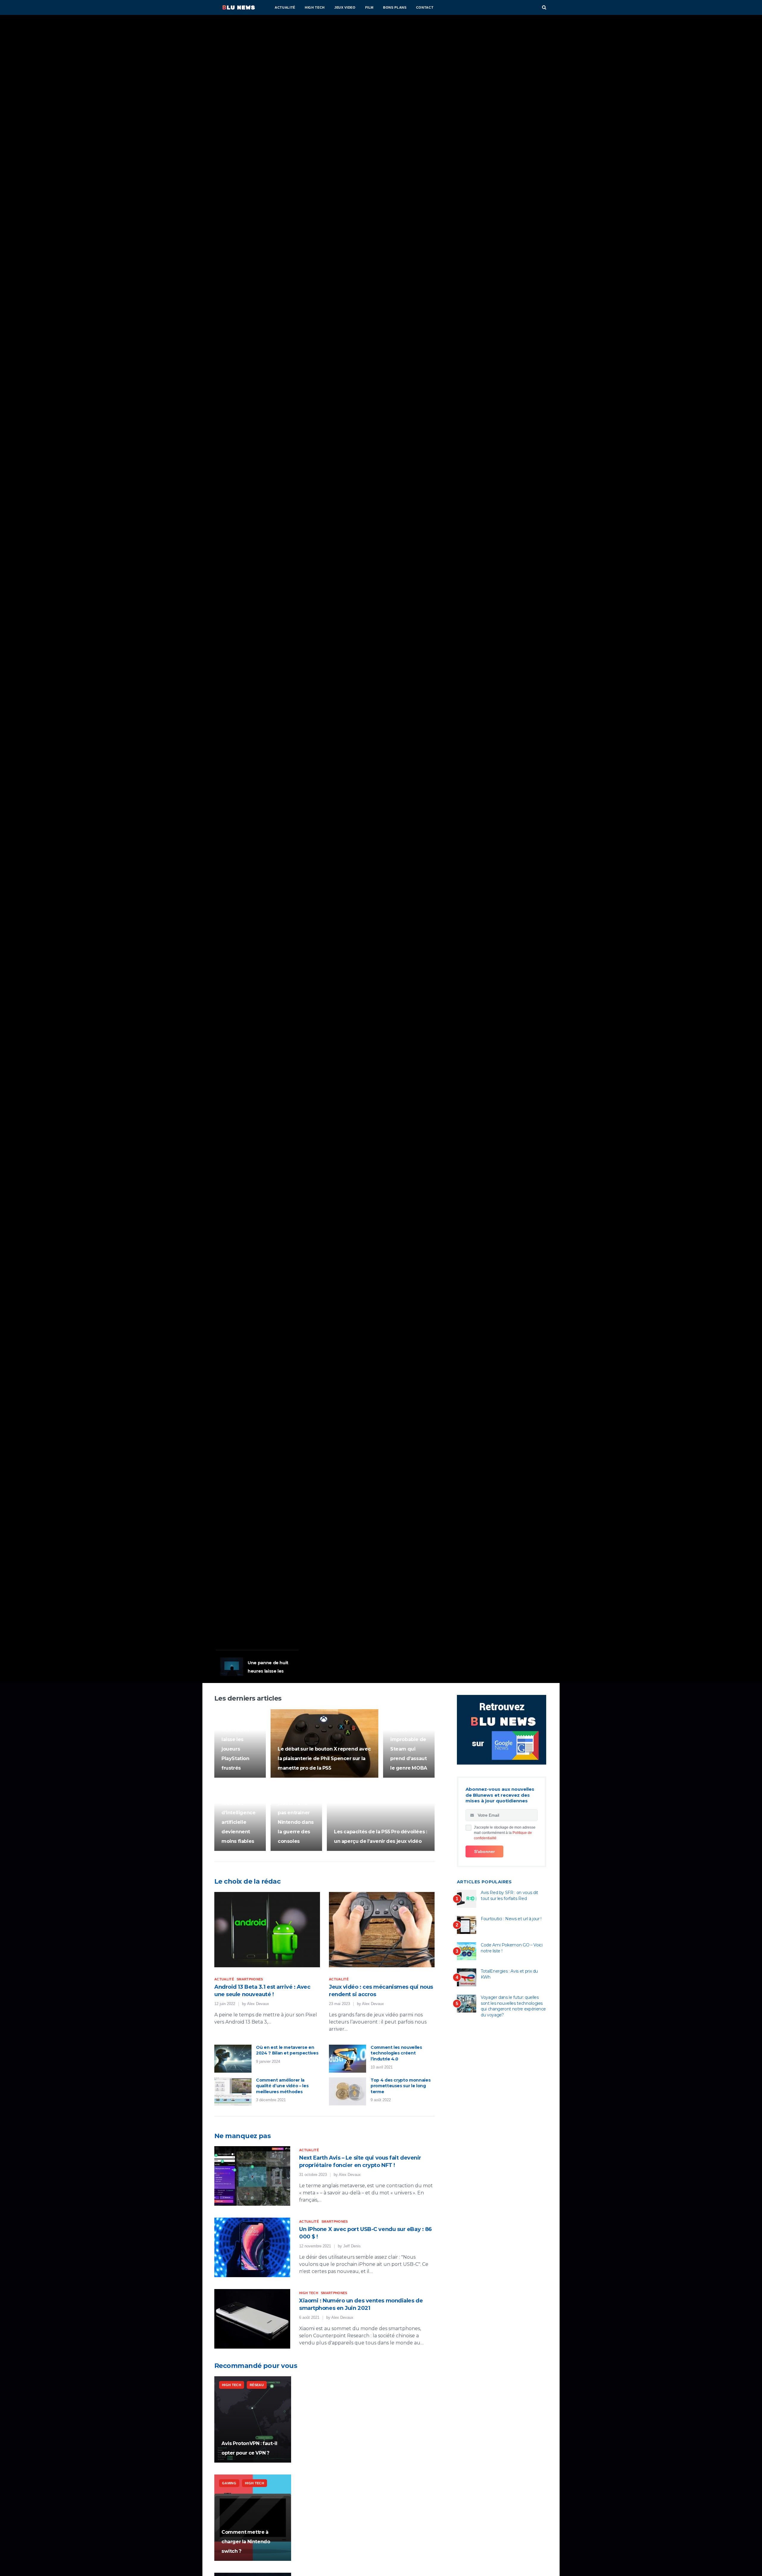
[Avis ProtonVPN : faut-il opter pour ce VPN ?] (253, 2419)
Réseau (257, 2385)
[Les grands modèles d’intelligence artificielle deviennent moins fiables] (240, 1817)
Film (370, 7)
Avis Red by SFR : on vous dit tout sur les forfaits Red (509, 1896)
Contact (425, 7)
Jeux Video (345, 7)
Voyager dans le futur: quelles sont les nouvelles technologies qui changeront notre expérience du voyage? (513, 2006)
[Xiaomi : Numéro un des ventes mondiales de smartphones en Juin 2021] (252, 2319)
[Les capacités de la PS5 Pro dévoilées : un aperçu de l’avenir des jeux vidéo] (381, 1817)
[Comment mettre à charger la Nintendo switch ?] (253, 2518)
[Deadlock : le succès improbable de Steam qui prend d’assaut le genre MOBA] (409, 1743)
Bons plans (395, 7)
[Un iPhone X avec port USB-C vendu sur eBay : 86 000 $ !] (252, 2247)
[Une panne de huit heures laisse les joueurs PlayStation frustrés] (240, 1743)
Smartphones (250, 1979)
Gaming (226, 1570)
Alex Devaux (258, 2004)
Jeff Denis (352, 2246)
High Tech (315, 7)
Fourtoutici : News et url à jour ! (511, 1919)
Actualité (285, 7)
